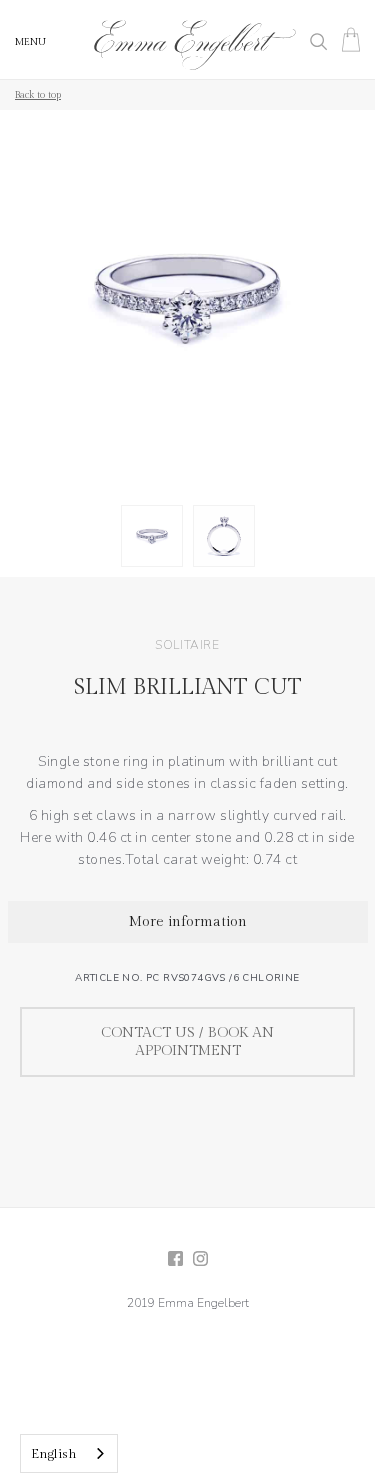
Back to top (38, 95)
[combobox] (69, 1453)
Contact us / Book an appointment (187, 1042)
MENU (30, 42)
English (54, 1454)
